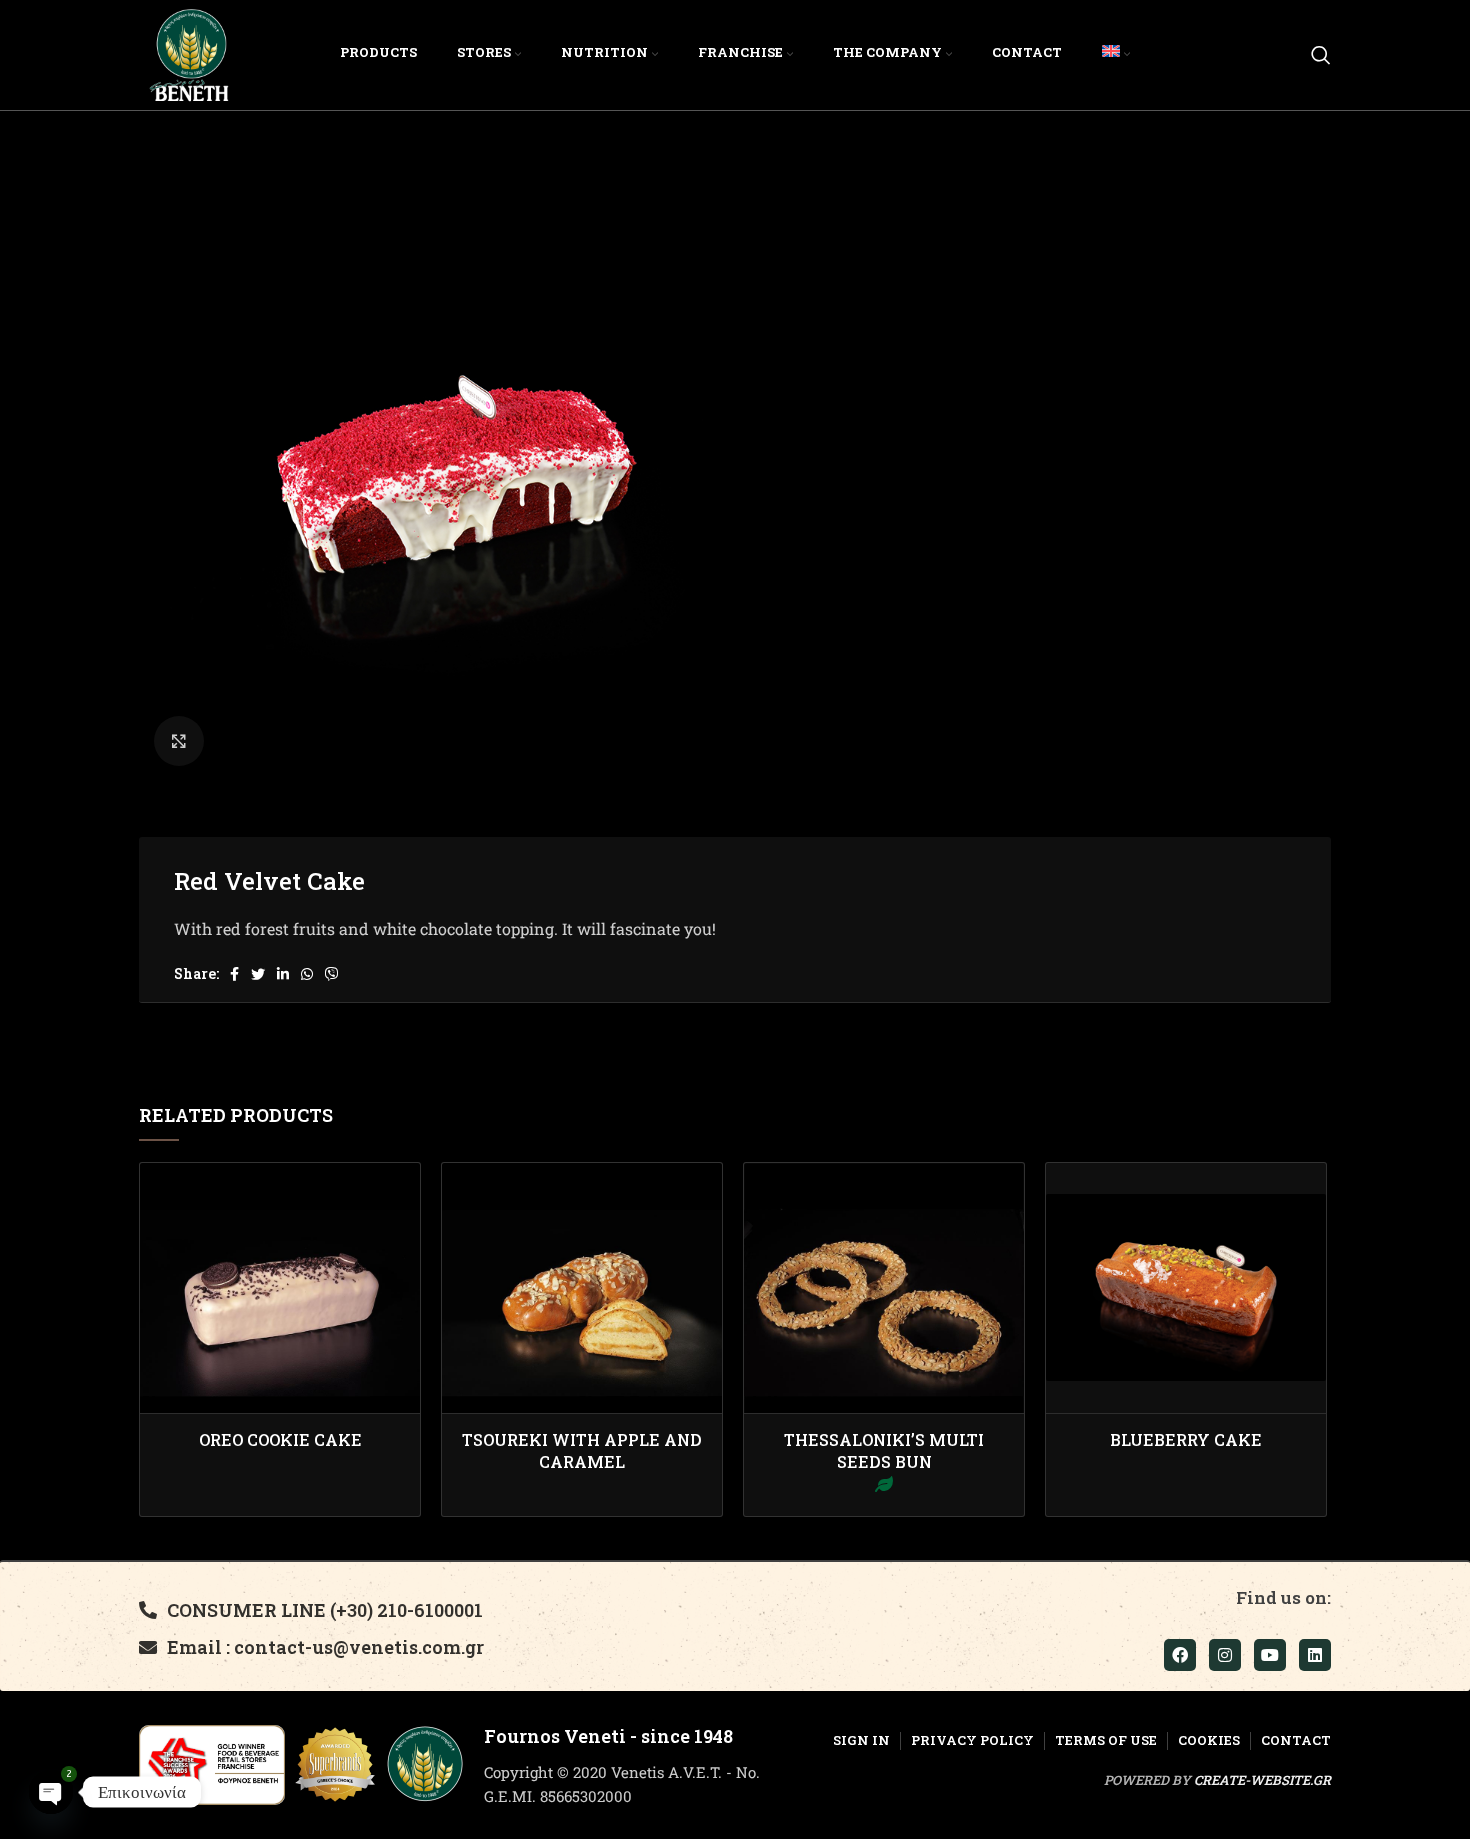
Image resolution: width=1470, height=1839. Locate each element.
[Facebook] (1180, 1655)
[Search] (1321, 55)
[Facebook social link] (234, 974)
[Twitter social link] (258, 974)
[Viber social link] (332, 974)
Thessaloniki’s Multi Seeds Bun (884, 1450)
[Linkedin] (1315, 1655)
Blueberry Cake (1186, 1439)
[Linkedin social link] (283, 974)
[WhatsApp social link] (307, 974)
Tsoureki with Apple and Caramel (582, 1450)
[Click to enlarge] (179, 741)
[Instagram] (1225, 1655)
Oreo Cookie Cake (280, 1439)
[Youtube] (1270, 1655)
